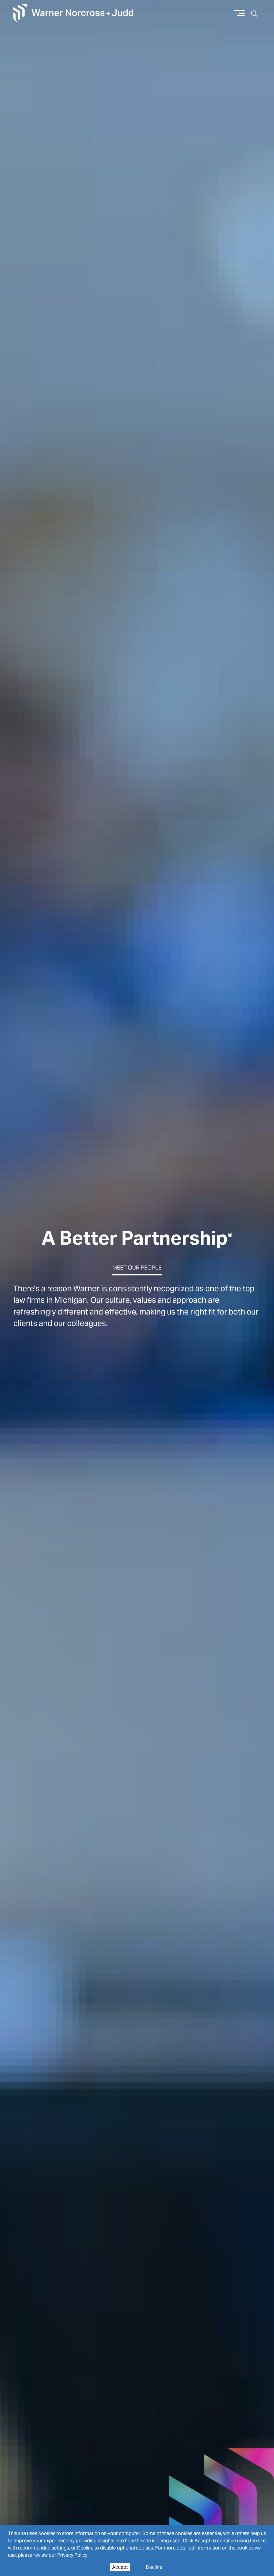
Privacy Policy (72, 2555)
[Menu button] (240, 13)
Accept (120, 2567)
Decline (154, 2567)
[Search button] (254, 13)
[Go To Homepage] (73, 13)
